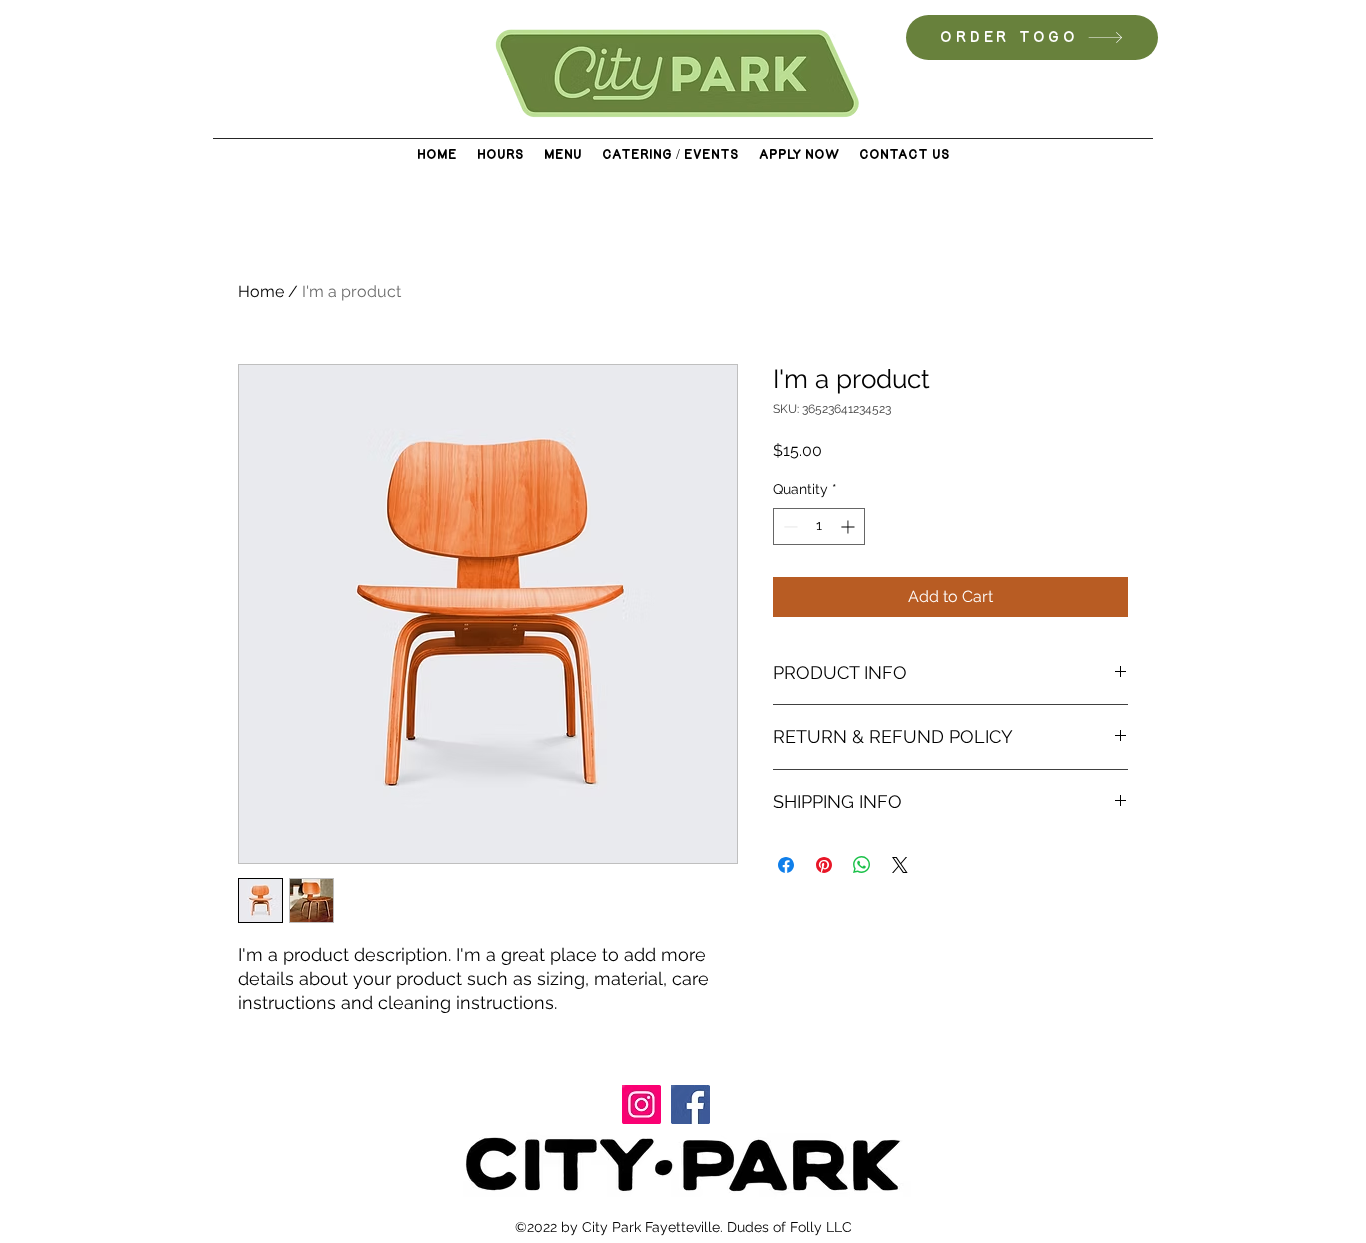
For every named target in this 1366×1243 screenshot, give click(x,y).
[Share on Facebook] (786, 865)
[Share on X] (900, 865)
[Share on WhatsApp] (862, 865)
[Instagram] (641, 1104)
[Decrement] (788, 526)
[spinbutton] (819, 526)
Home (261, 291)
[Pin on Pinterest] (824, 865)
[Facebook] (690, 1104)
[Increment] (849, 526)
